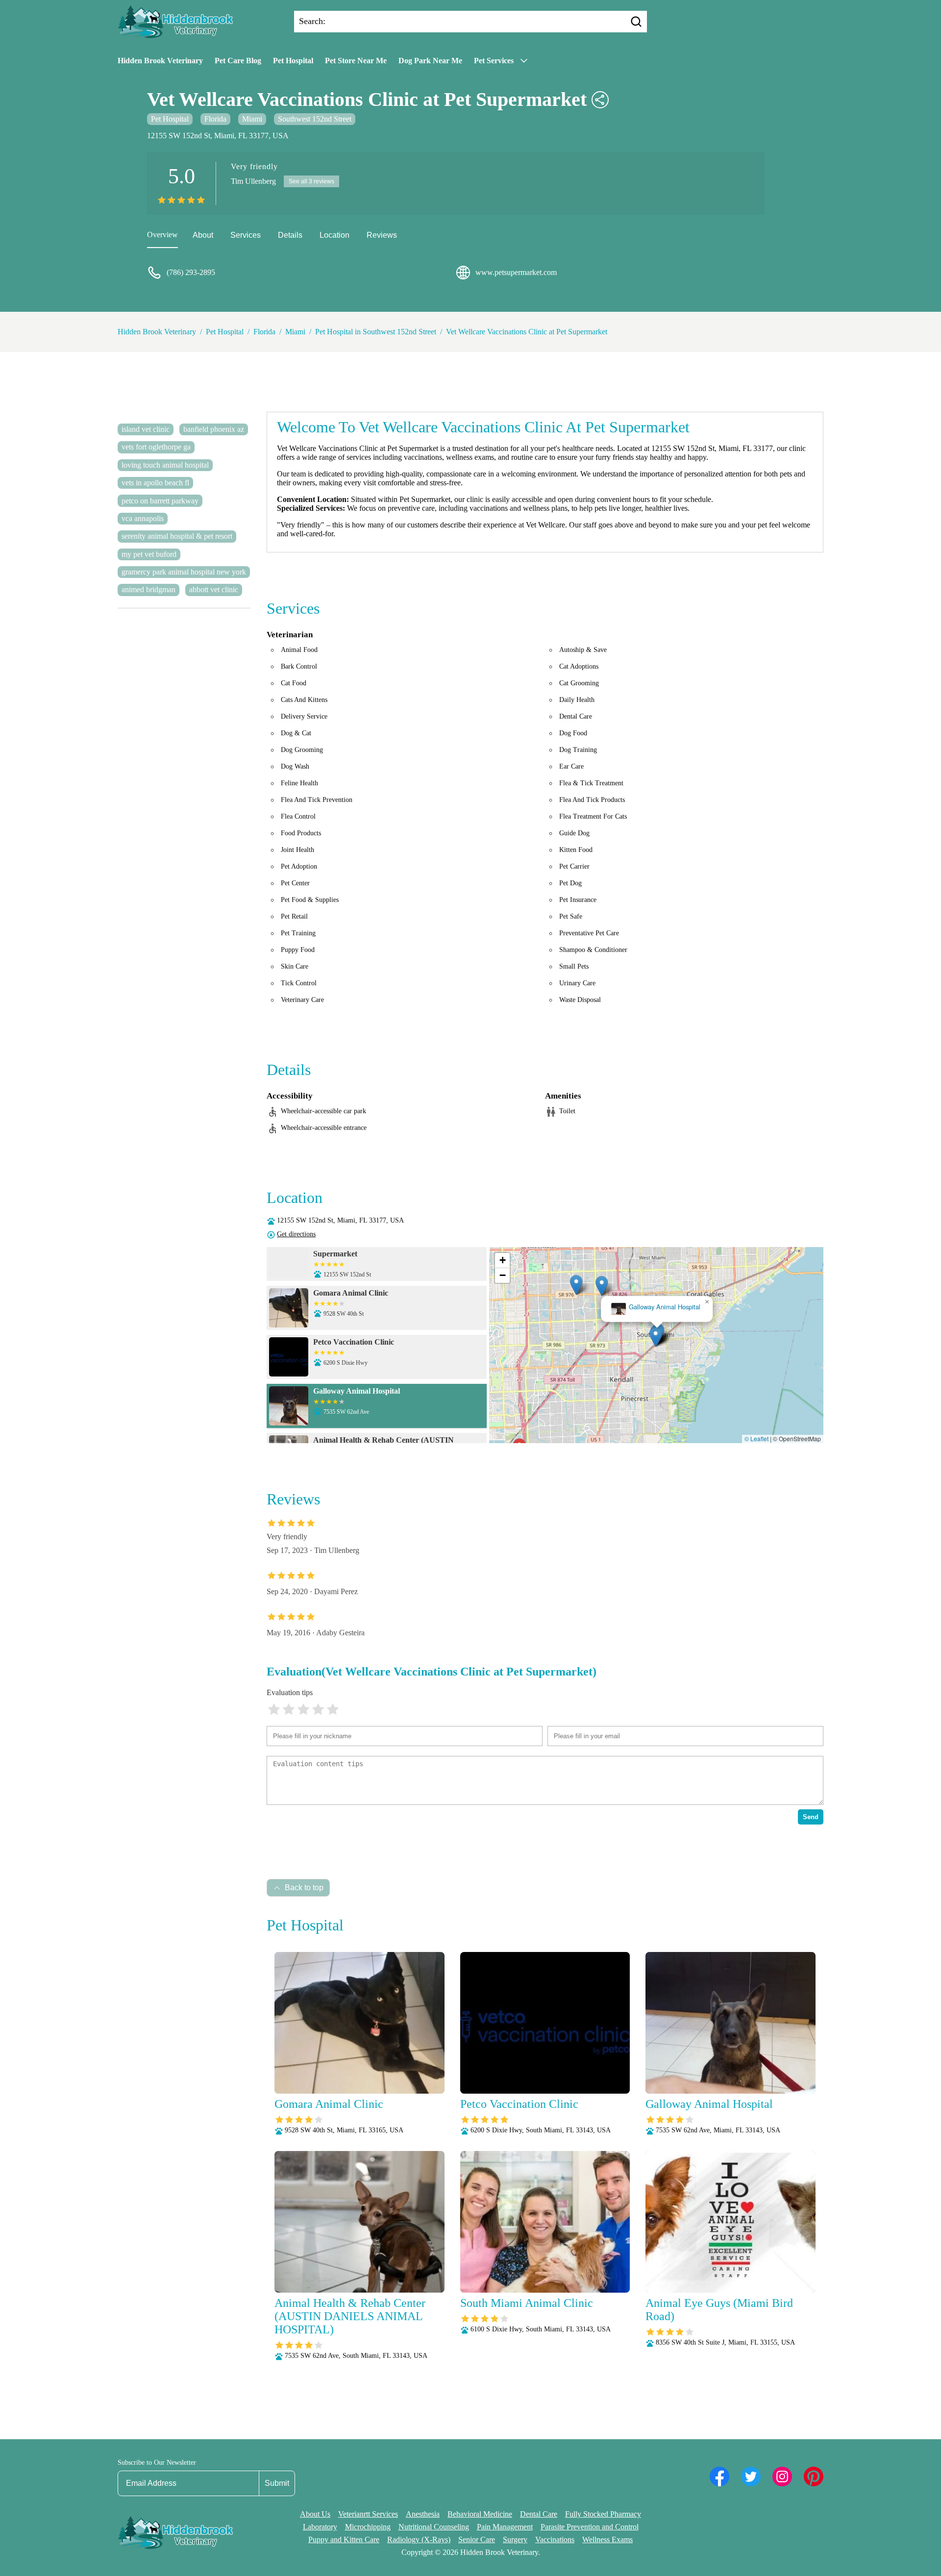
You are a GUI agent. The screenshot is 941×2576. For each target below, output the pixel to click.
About (203, 235)
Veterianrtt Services (368, 2514)
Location (334, 235)
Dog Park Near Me (430, 61)
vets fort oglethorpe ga (156, 447)
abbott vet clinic (214, 589)
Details (290, 235)
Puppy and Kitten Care (344, 2539)
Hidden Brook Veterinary (160, 61)
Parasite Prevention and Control (590, 2527)
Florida (215, 119)
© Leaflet (756, 1438)
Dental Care (539, 2514)
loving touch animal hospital (165, 465)
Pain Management (505, 2527)
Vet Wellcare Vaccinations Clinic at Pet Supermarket (527, 332)
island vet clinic (146, 429)
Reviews (382, 235)
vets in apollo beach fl (155, 483)
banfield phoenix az (214, 429)
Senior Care (477, 2539)
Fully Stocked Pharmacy (603, 2514)
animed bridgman (149, 589)
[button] (576, 1285)
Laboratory (320, 2527)
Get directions (296, 1234)
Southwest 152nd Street (315, 119)
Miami (252, 119)
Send (811, 1817)
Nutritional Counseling (434, 2527)
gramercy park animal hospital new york (184, 572)
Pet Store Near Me (356, 61)
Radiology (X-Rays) (419, 2539)
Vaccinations (555, 2539)
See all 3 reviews (311, 181)
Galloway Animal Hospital (664, 1307)
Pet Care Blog (238, 61)
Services (246, 235)
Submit (277, 2483)
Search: (312, 21)
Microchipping (368, 2527)
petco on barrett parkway (160, 501)
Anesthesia (423, 2514)
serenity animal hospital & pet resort (177, 536)
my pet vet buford (149, 554)
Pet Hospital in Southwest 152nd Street (376, 332)
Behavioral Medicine (480, 2514)
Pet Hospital (293, 61)
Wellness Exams (607, 2539)
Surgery (515, 2539)
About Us (315, 2514)
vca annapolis (143, 518)
